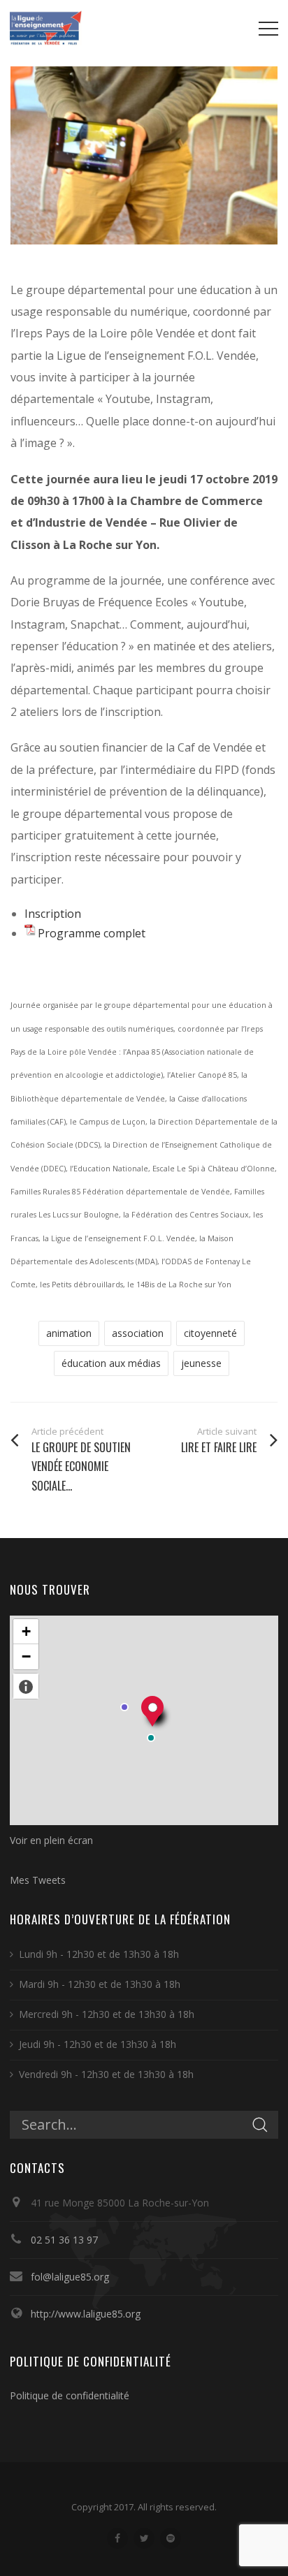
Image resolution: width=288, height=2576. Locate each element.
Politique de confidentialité (70, 2395)
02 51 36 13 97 (64, 2240)
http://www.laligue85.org (86, 2314)
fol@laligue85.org (70, 2277)
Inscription (53, 914)
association (138, 1333)
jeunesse (201, 1363)
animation (69, 1333)
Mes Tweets (38, 1880)
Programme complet (92, 933)
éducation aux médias (111, 1363)
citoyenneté (210, 1333)
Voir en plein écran (51, 1840)
